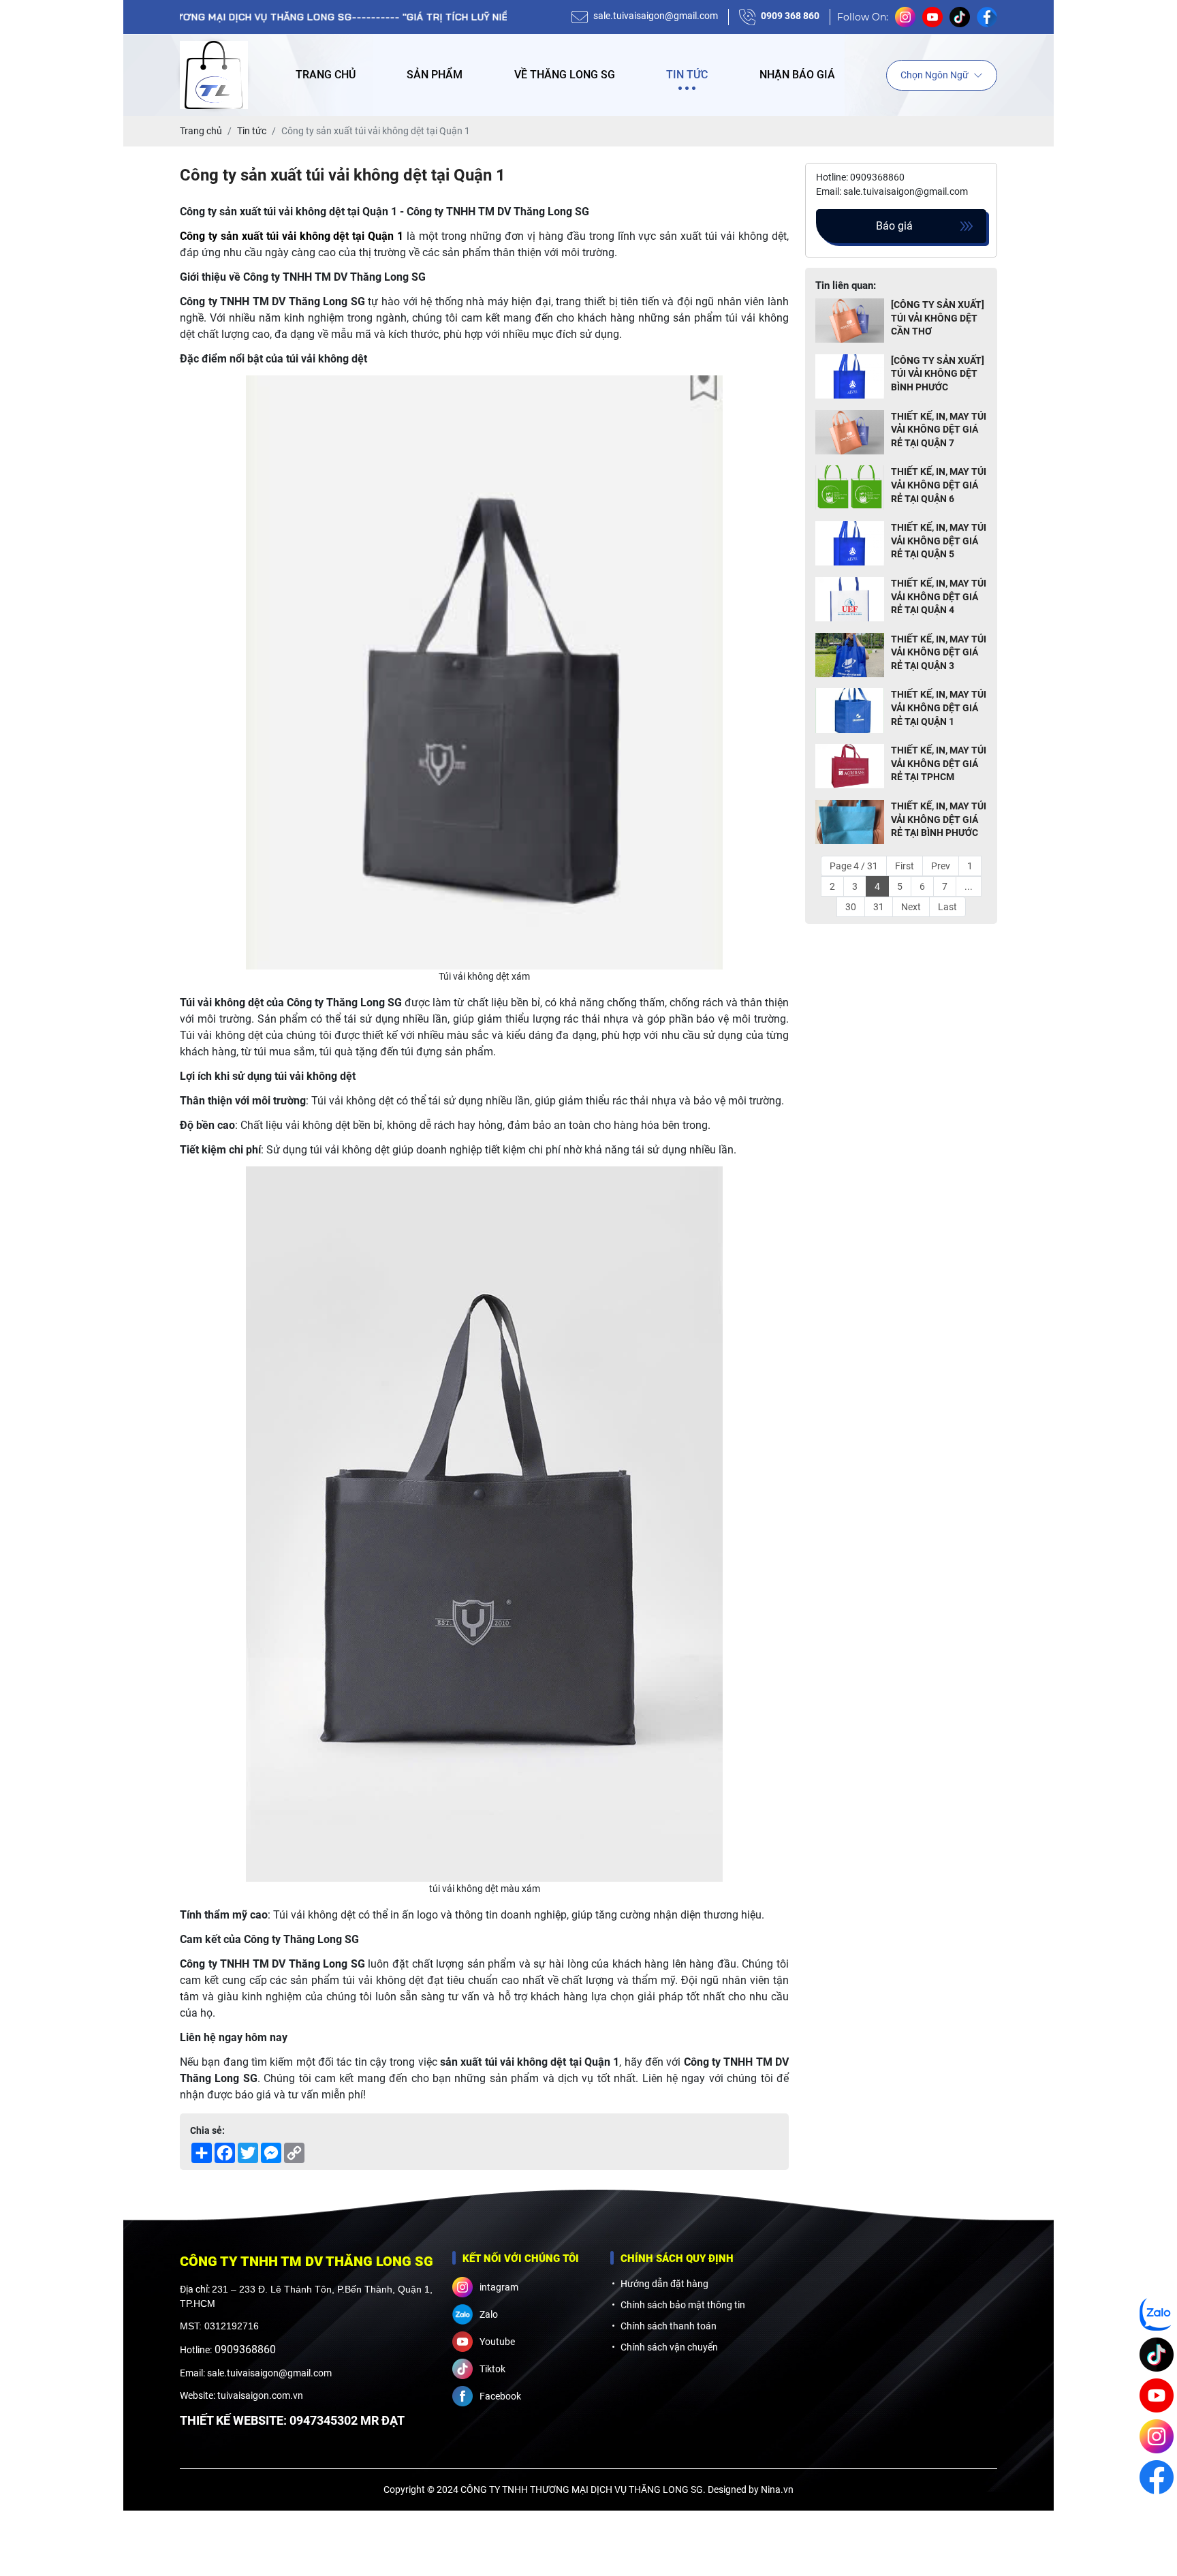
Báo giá (894, 226)
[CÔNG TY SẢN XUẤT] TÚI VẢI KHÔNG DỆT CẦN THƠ (938, 318)
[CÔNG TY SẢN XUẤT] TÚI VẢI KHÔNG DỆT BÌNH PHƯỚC (938, 374)
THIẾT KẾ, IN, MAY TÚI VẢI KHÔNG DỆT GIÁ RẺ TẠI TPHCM (939, 763)
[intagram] (1157, 2436)
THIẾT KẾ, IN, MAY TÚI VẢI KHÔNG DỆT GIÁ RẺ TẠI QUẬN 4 (939, 596)
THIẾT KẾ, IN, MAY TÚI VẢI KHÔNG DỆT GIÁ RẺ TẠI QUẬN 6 (939, 485)
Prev (941, 866)
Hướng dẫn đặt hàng (664, 2284)
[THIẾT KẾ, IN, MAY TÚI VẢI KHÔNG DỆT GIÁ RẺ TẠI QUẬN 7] (850, 433)
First (905, 866)
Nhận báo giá (797, 75)
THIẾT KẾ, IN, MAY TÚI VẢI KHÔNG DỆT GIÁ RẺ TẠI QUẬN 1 (939, 708)
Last (947, 907)
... (969, 886)
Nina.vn (777, 2489)
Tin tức (687, 75)
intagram (499, 2287)
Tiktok (492, 2369)
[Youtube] (1157, 2395)
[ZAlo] (1157, 2314)
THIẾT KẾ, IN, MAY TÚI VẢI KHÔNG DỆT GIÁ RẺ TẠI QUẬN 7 (939, 430)
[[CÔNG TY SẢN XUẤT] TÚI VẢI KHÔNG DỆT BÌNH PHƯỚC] (850, 377)
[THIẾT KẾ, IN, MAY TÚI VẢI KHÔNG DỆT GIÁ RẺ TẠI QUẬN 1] (850, 711)
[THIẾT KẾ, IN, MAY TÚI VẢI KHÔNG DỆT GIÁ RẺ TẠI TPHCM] (850, 767)
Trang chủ (326, 75)
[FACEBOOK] (1157, 2477)
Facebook (500, 2396)
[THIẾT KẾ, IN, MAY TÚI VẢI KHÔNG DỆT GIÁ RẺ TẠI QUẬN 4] (850, 600)
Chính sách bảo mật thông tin (683, 2305)
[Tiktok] (1157, 2355)
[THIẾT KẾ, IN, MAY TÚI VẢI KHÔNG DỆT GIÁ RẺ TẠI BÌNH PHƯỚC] (850, 823)
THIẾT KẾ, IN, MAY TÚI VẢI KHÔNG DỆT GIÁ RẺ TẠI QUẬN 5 (939, 541)
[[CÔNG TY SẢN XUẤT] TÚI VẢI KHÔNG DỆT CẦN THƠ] (850, 321)
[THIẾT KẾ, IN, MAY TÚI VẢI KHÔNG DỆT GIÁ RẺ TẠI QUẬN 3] (850, 656)
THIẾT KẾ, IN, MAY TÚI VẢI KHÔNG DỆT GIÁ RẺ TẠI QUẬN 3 (939, 652)
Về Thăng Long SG (565, 75)
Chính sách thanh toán (669, 2326)
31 (879, 907)
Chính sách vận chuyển (669, 2347)
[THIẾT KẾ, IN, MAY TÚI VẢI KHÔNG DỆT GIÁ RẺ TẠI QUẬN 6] (850, 488)
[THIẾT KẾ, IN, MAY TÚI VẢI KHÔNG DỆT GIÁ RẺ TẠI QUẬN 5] (850, 544)
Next (911, 907)
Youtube (497, 2342)
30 (851, 907)
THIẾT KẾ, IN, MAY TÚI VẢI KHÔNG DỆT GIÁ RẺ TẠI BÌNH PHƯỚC (939, 819)
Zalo (489, 2314)
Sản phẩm (435, 75)
